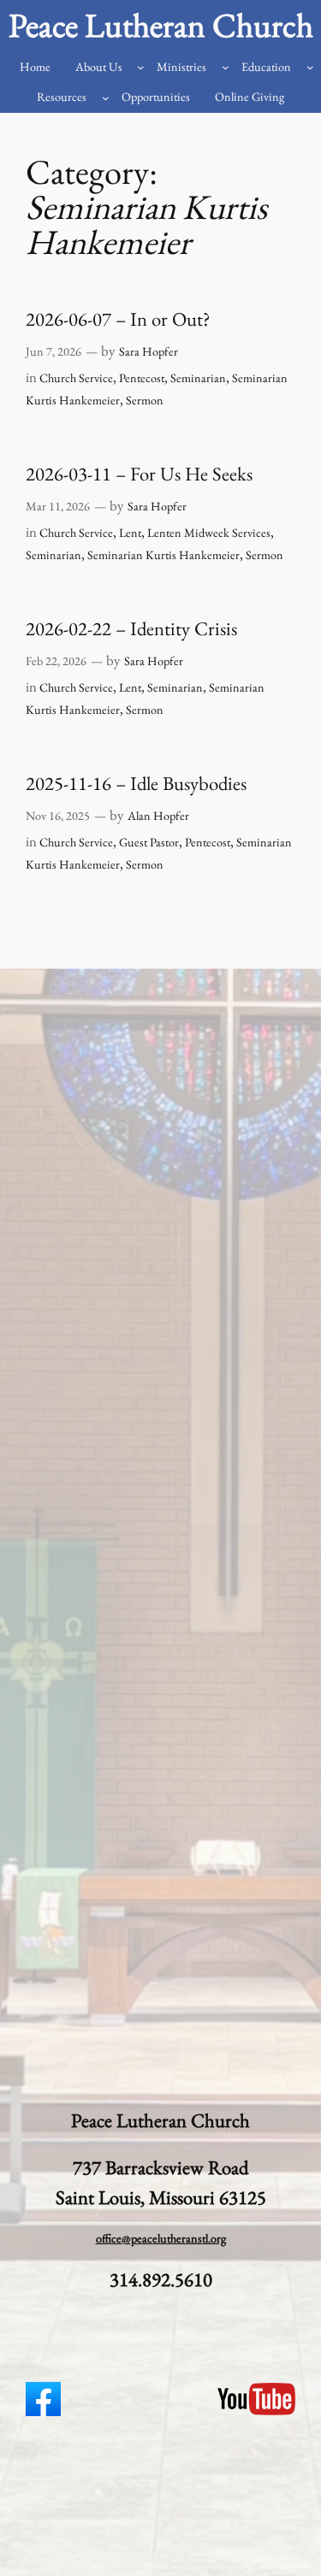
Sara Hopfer (149, 351)
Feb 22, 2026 (56, 661)
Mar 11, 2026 (58, 506)
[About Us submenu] (141, 67)
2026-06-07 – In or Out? (118, 319)
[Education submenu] (310, 67)
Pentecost (142, 378)
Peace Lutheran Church (161, 25)
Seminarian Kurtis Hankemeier (163, 555)
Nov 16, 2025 (58, 816)
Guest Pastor (149, 842)
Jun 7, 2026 (53, 351)
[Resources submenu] (106, 98)
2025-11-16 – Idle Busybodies (136, 784)
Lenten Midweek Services (209, 533)
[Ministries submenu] (226, 67)
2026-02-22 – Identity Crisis (131, 629)
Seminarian (198, 378)
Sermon (145, 400)
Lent (130, 533)
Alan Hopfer (158, 816)
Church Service (76, 378)
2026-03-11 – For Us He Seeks (139, 474)
